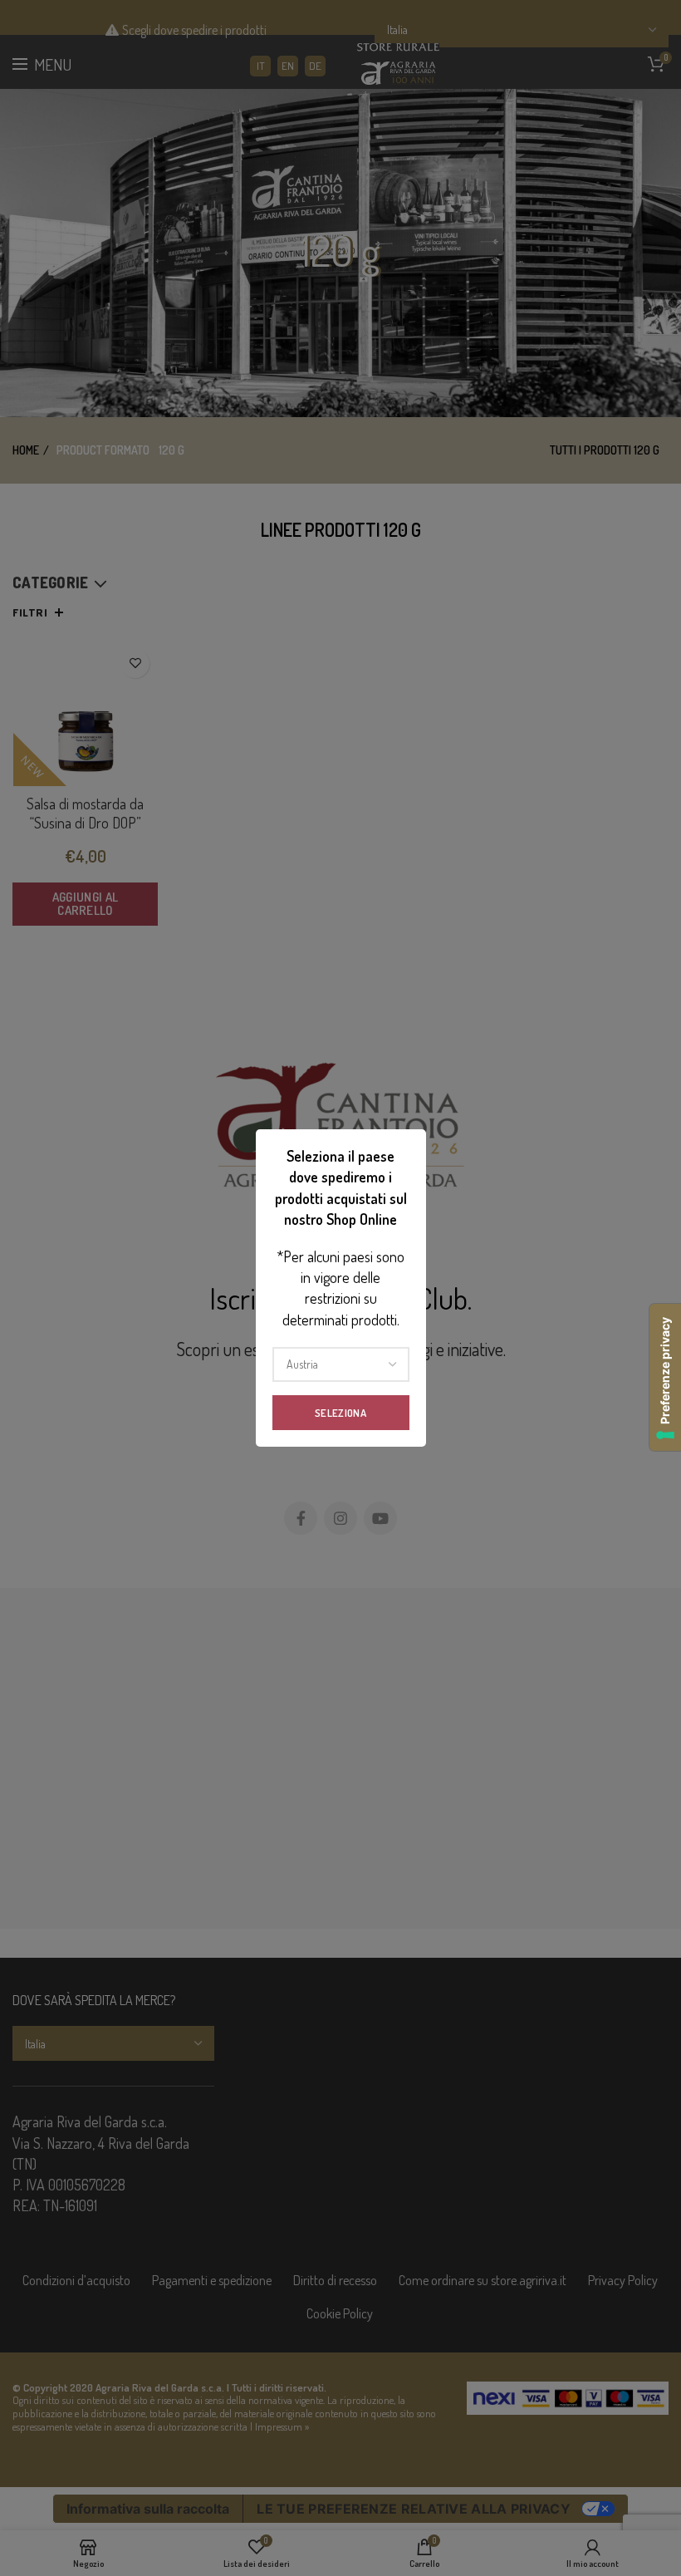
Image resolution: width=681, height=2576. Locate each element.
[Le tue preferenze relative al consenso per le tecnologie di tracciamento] (665, 1377)
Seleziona (340, 1413)
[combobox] (341, 1364)
